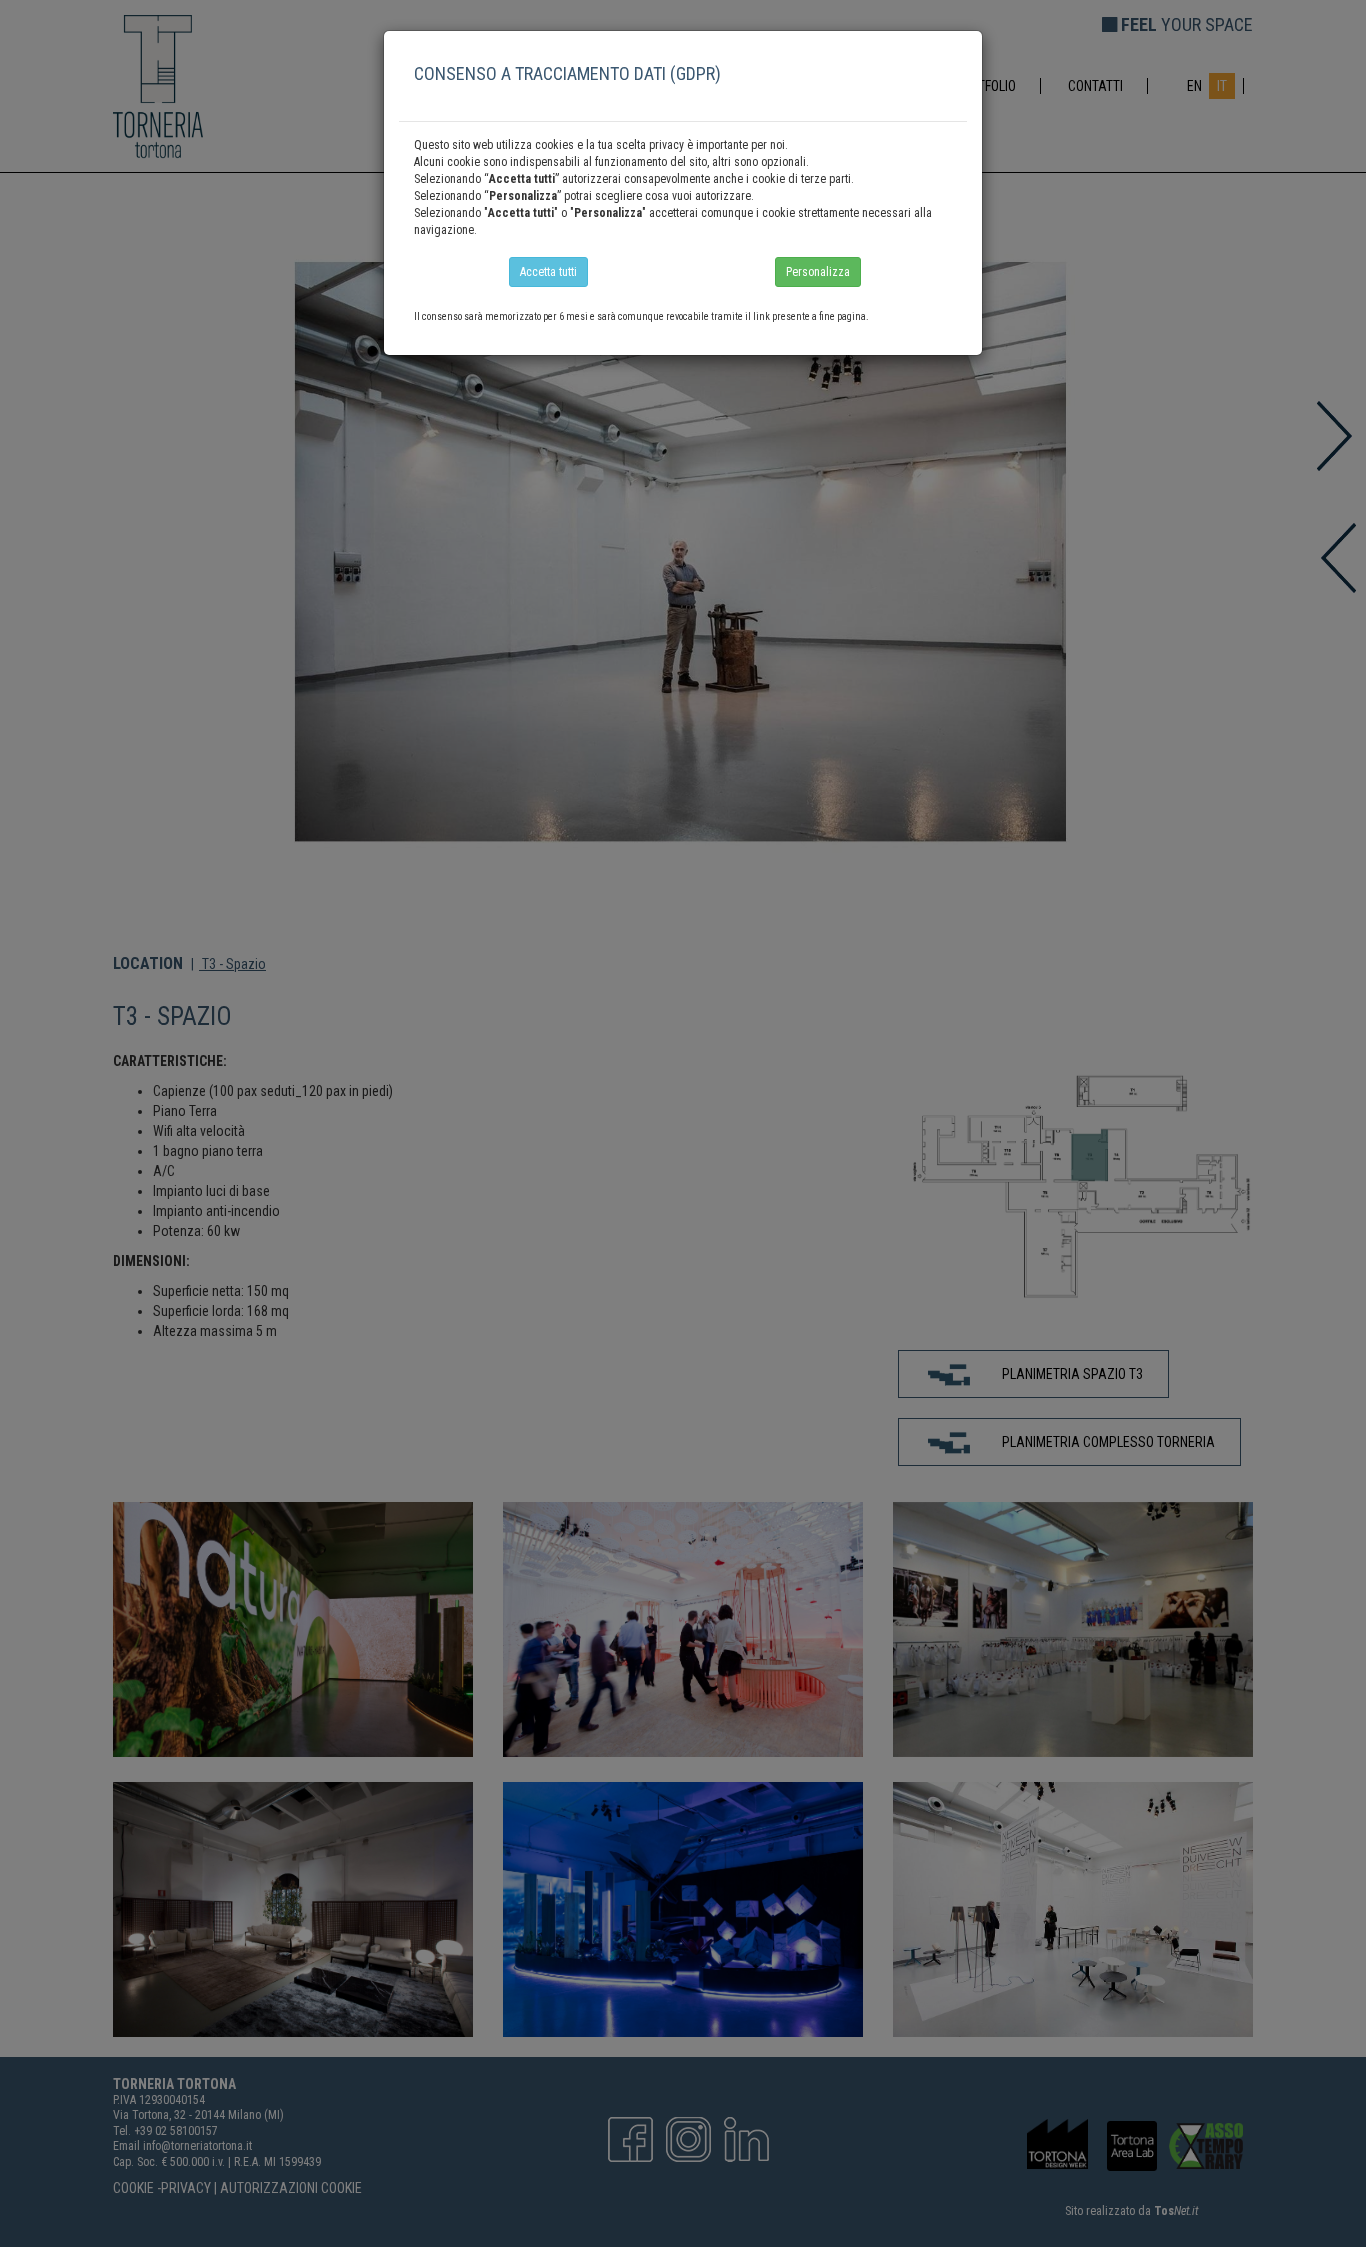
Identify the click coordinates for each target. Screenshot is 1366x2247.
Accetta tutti (548, 272)
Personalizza (818, 272)
